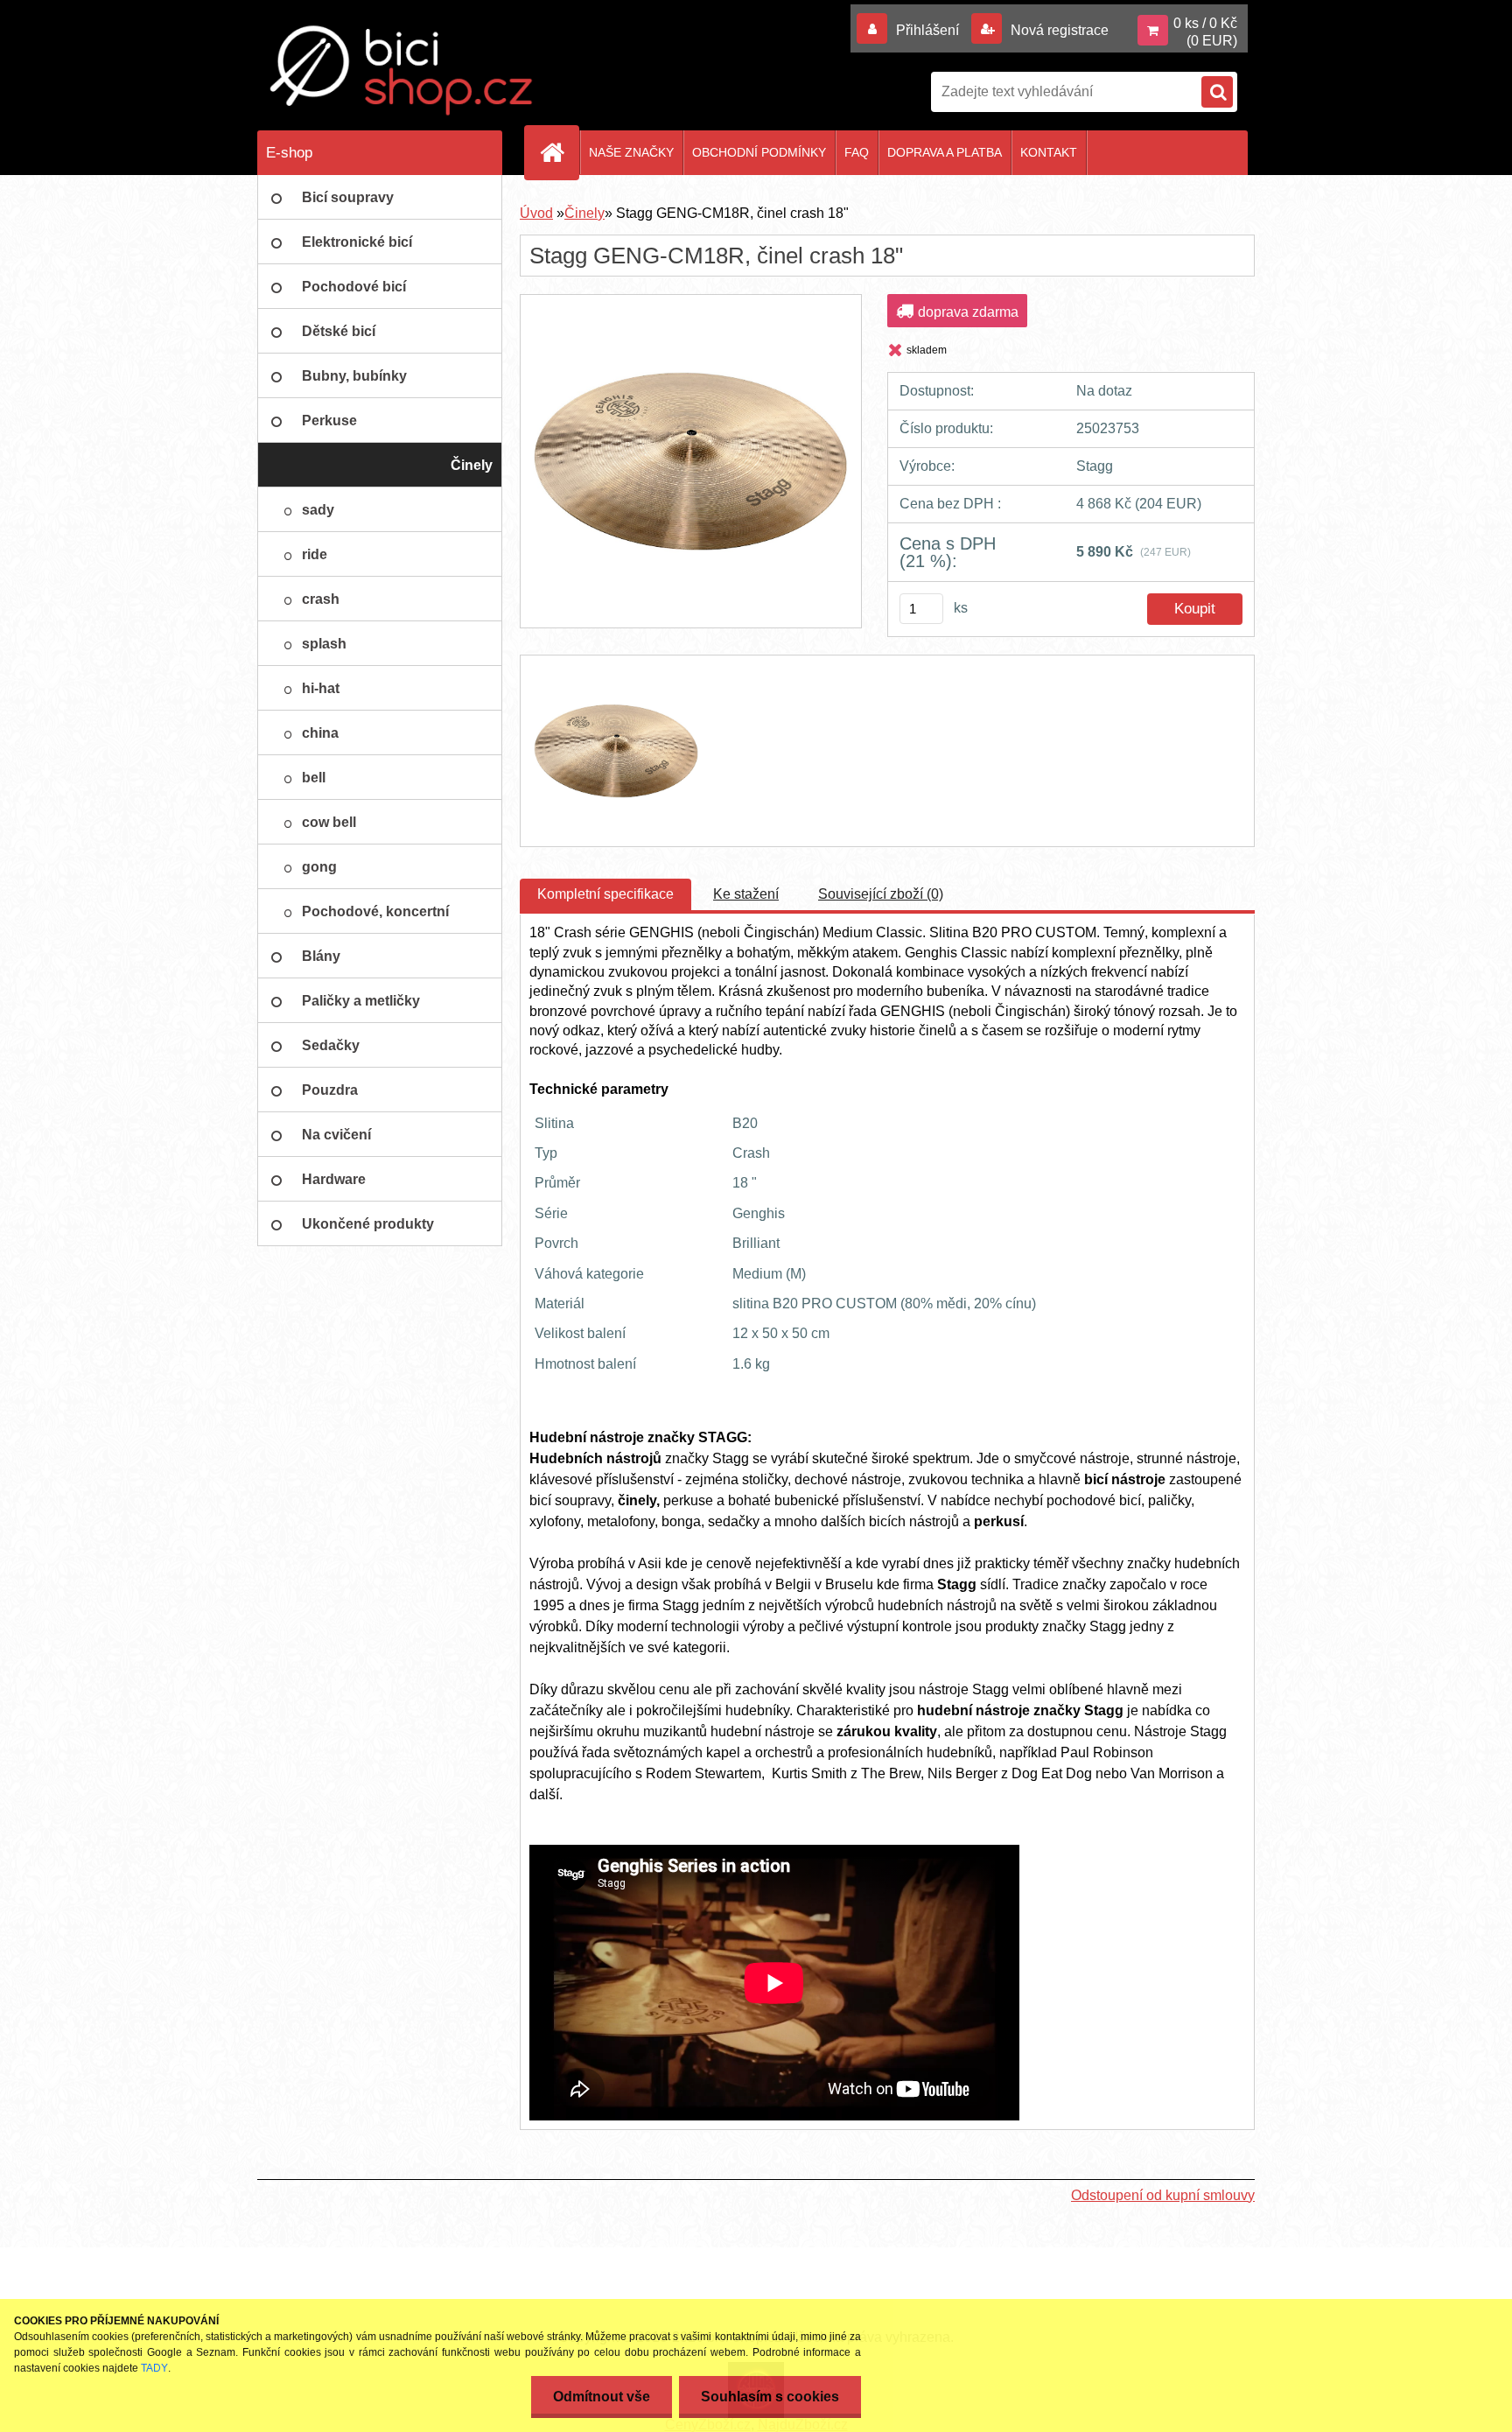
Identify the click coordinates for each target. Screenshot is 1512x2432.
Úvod (536, 213)
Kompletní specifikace (605, 894)
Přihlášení (927, 30)
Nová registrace (1058, 30)
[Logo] (402, 70)
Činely (584, 213)
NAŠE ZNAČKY (631, 152)
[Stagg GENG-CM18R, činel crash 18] (690, 310)
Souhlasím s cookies (770, 2397)
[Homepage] (559, 152)
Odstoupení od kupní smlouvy (1163, 2195)
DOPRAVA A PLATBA (945, 152)
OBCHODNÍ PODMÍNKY (759, 152)
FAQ (857, 152)
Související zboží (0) (881, 894)
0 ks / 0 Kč (1205, 23)
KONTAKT (1049, 152)
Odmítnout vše (602, 2397)
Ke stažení (746, 894)
